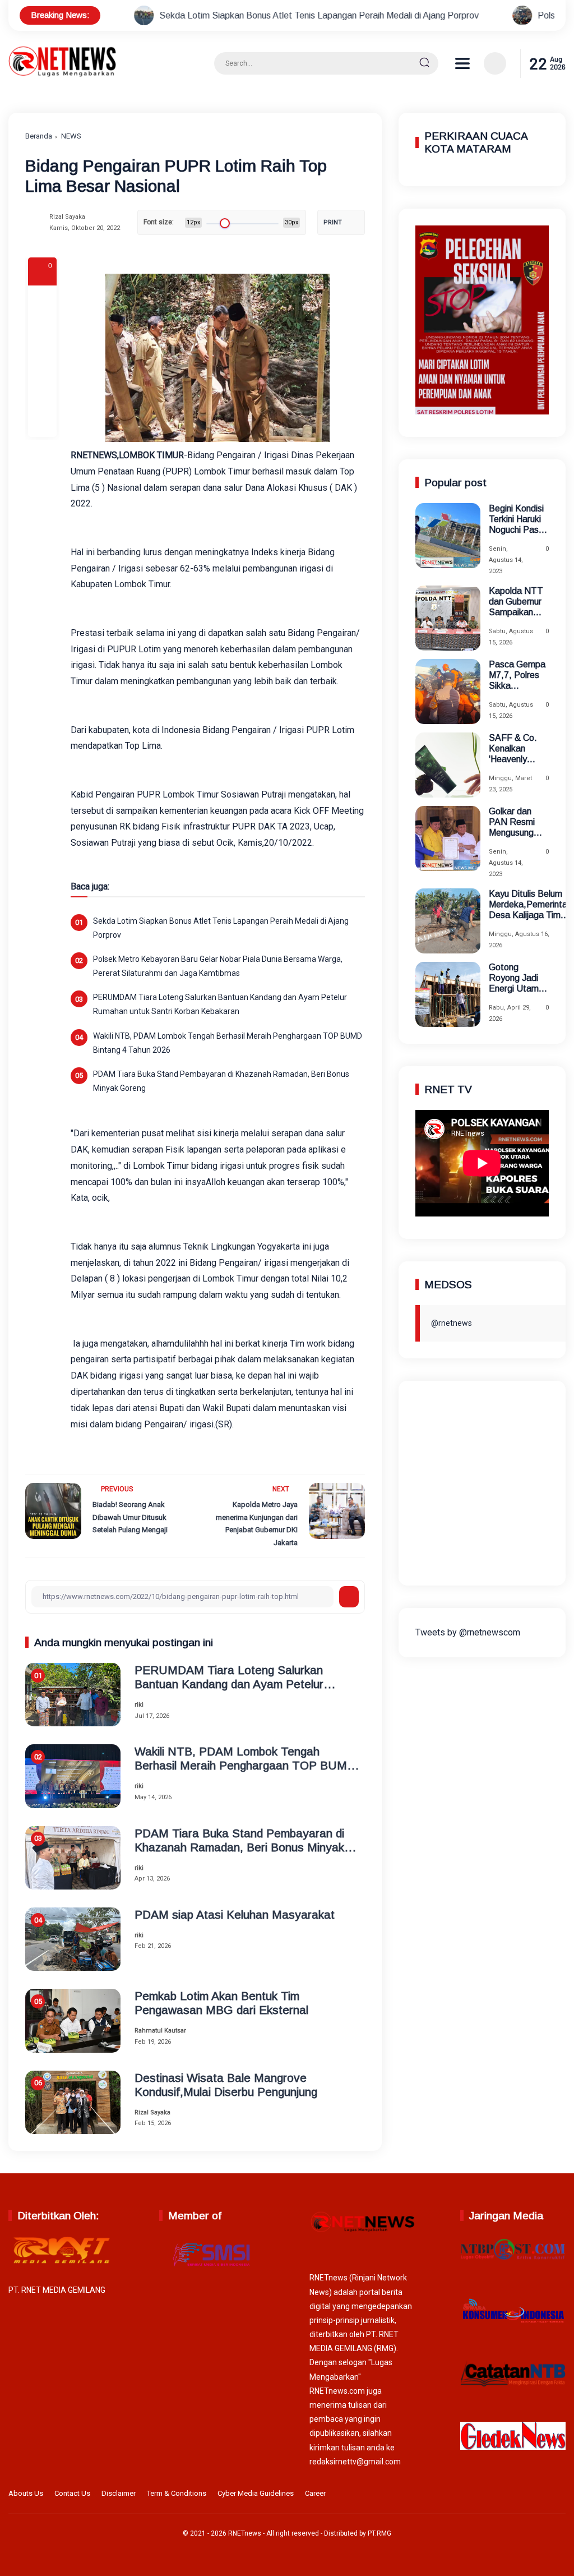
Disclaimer (119, 2493)
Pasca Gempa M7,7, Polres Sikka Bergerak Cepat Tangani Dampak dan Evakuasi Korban (518, 676)
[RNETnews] (62, 74)
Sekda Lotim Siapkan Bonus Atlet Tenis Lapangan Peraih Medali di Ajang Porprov (211, 15)
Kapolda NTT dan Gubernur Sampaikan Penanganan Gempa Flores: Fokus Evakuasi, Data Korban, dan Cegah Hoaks (518, 602)
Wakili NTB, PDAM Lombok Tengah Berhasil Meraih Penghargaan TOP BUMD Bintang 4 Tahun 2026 (228, 1043)
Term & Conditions (177, 2493)
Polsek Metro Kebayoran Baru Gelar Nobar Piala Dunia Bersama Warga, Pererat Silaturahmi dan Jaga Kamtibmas (218, 966)
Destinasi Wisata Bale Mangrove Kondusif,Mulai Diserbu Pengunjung (226, 2085)
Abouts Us (26, 2493)
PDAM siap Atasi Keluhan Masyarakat (235, 1914)
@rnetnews (452, 1323)
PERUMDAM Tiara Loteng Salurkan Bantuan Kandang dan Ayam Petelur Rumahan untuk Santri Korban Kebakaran (220, 1004)
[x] (42, 331)
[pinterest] (42, 422)
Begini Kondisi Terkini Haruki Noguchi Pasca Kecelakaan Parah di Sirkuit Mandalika (519, 520)
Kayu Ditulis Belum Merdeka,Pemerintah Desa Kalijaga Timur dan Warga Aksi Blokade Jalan (530, 905)
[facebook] (42, 301)
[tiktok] (541, 2495)
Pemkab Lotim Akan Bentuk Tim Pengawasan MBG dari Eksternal (221, 2003)
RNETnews (245, 2533)
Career (315, 2493)
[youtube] (558, 2495)
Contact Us (72, 2493)
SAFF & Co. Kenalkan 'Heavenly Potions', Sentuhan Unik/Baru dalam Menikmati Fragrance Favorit (513, 749)
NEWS (71, 136)
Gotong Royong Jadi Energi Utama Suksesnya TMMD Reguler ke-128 (516, 978)
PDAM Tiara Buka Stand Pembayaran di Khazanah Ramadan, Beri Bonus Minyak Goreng (221, 1081)
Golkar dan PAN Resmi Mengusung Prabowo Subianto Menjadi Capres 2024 (514, 822)
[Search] (424, 63)
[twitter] (506, 2495)
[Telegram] (42, 361)
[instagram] (524, 2495)
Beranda (39, 136)
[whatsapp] (42, 391)
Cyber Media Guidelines (256, 2493)
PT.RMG (379, 2533)
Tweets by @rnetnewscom (468, 1632)
